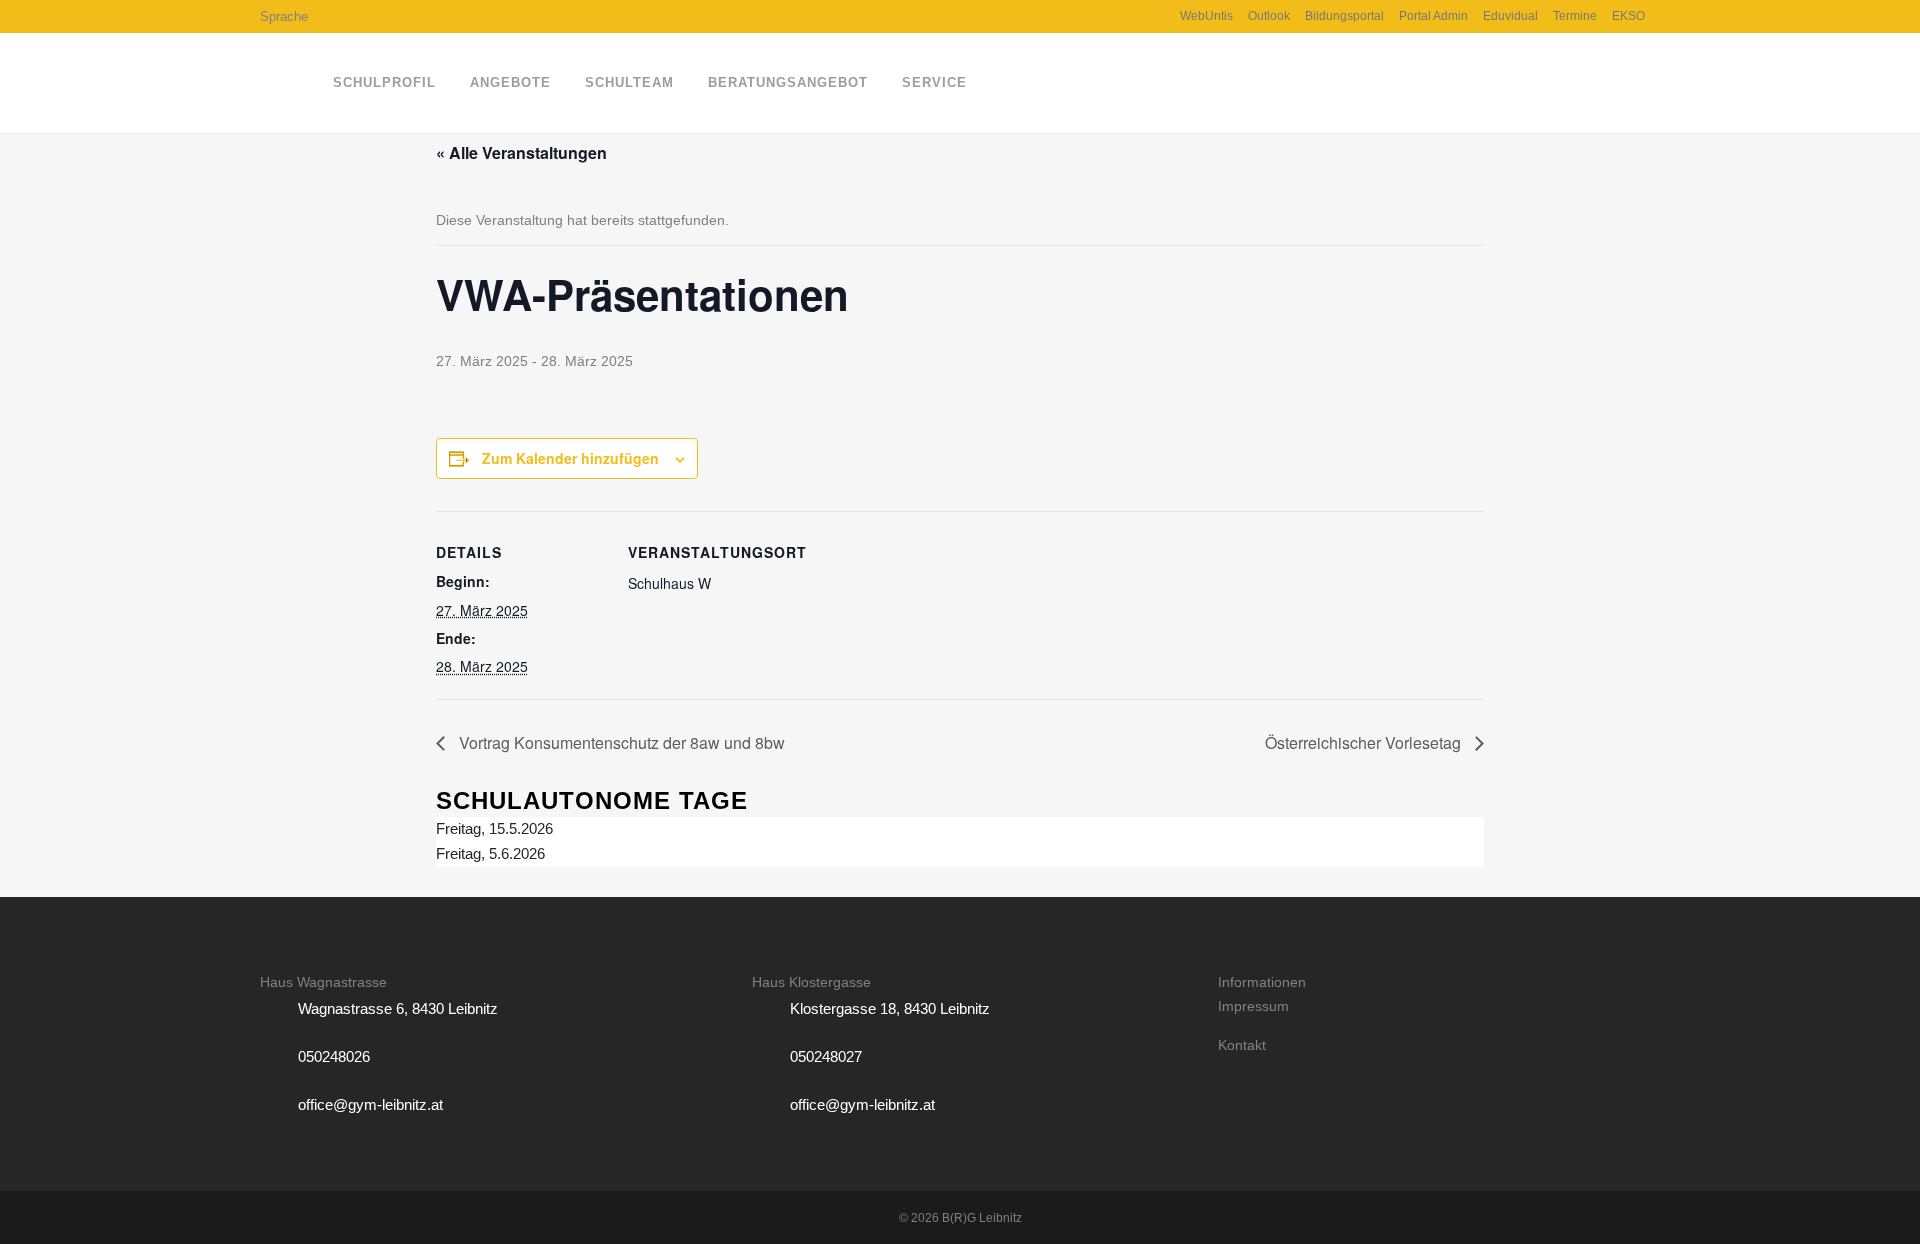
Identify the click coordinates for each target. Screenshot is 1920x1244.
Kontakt (1242, 1045)
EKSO (1628, 16)
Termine (1575, 16)
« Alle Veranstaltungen (521, 152)
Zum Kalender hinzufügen (570, 458)
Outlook (1269, 16)
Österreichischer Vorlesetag (1365, 742)
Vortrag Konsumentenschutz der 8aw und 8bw (620, 742)
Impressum (1253, 1006)
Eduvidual (1510, 16)
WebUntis (1206, 16)
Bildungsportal (1344, 16)
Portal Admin (1433, 16)
